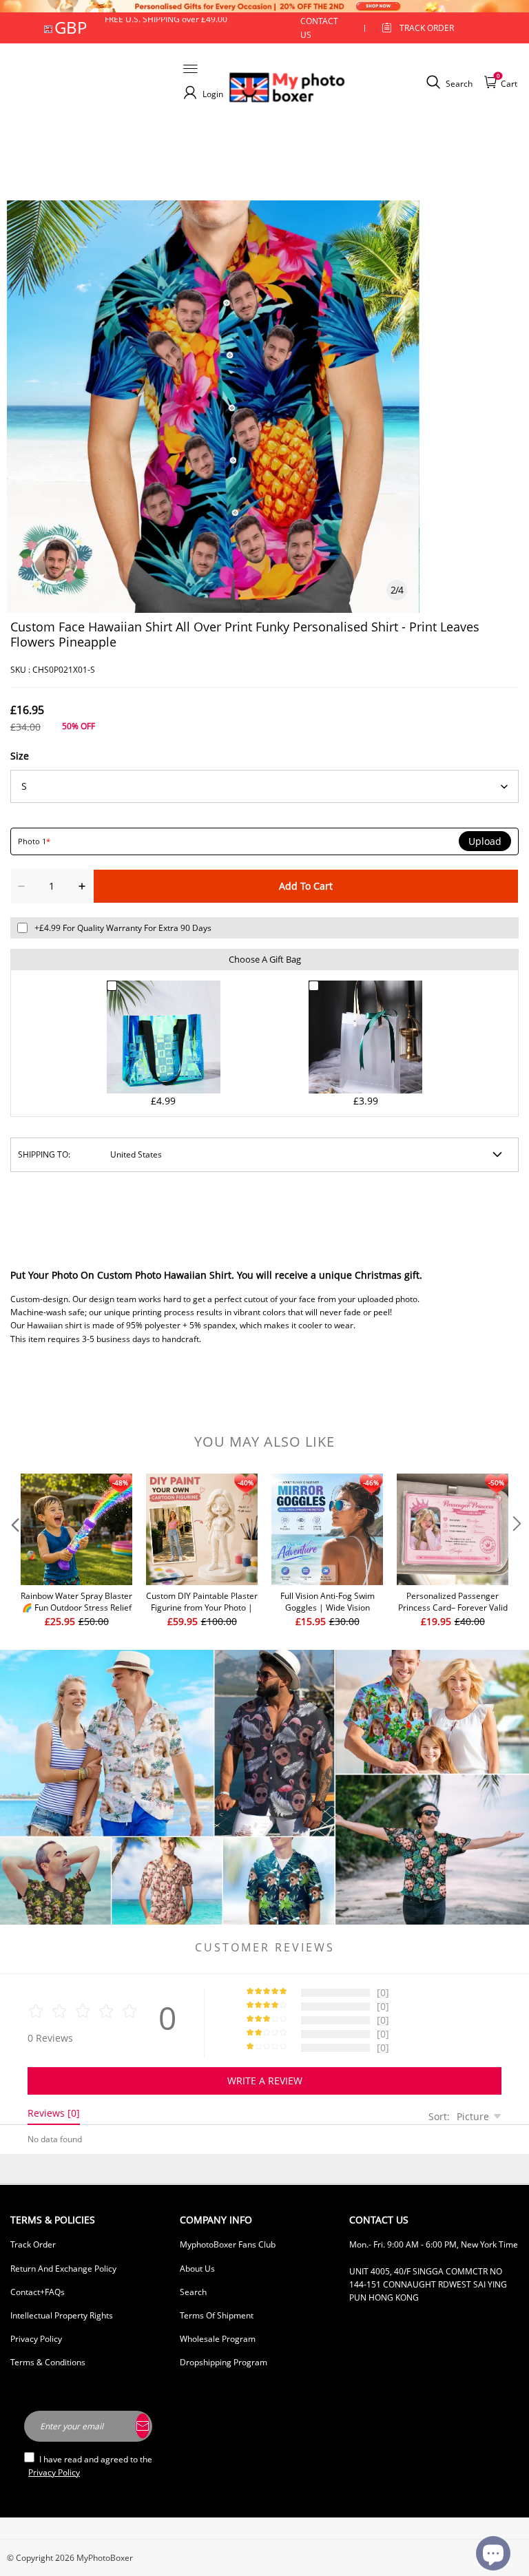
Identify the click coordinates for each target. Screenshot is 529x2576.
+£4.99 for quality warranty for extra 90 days (123, 928)
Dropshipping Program (224, 2362)
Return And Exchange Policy (63, 2269)
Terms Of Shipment (217, 2315)
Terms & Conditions (48, 2362)
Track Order (427, 28)
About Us (197, 2269)
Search (193, 2292)
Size (20, 756)
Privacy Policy (36, 2339)
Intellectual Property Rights (62, 2315)
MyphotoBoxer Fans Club (228, 2244)
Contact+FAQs (38, 2292)
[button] (14, 1551)
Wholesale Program (218, 2339)
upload (485, 841)
